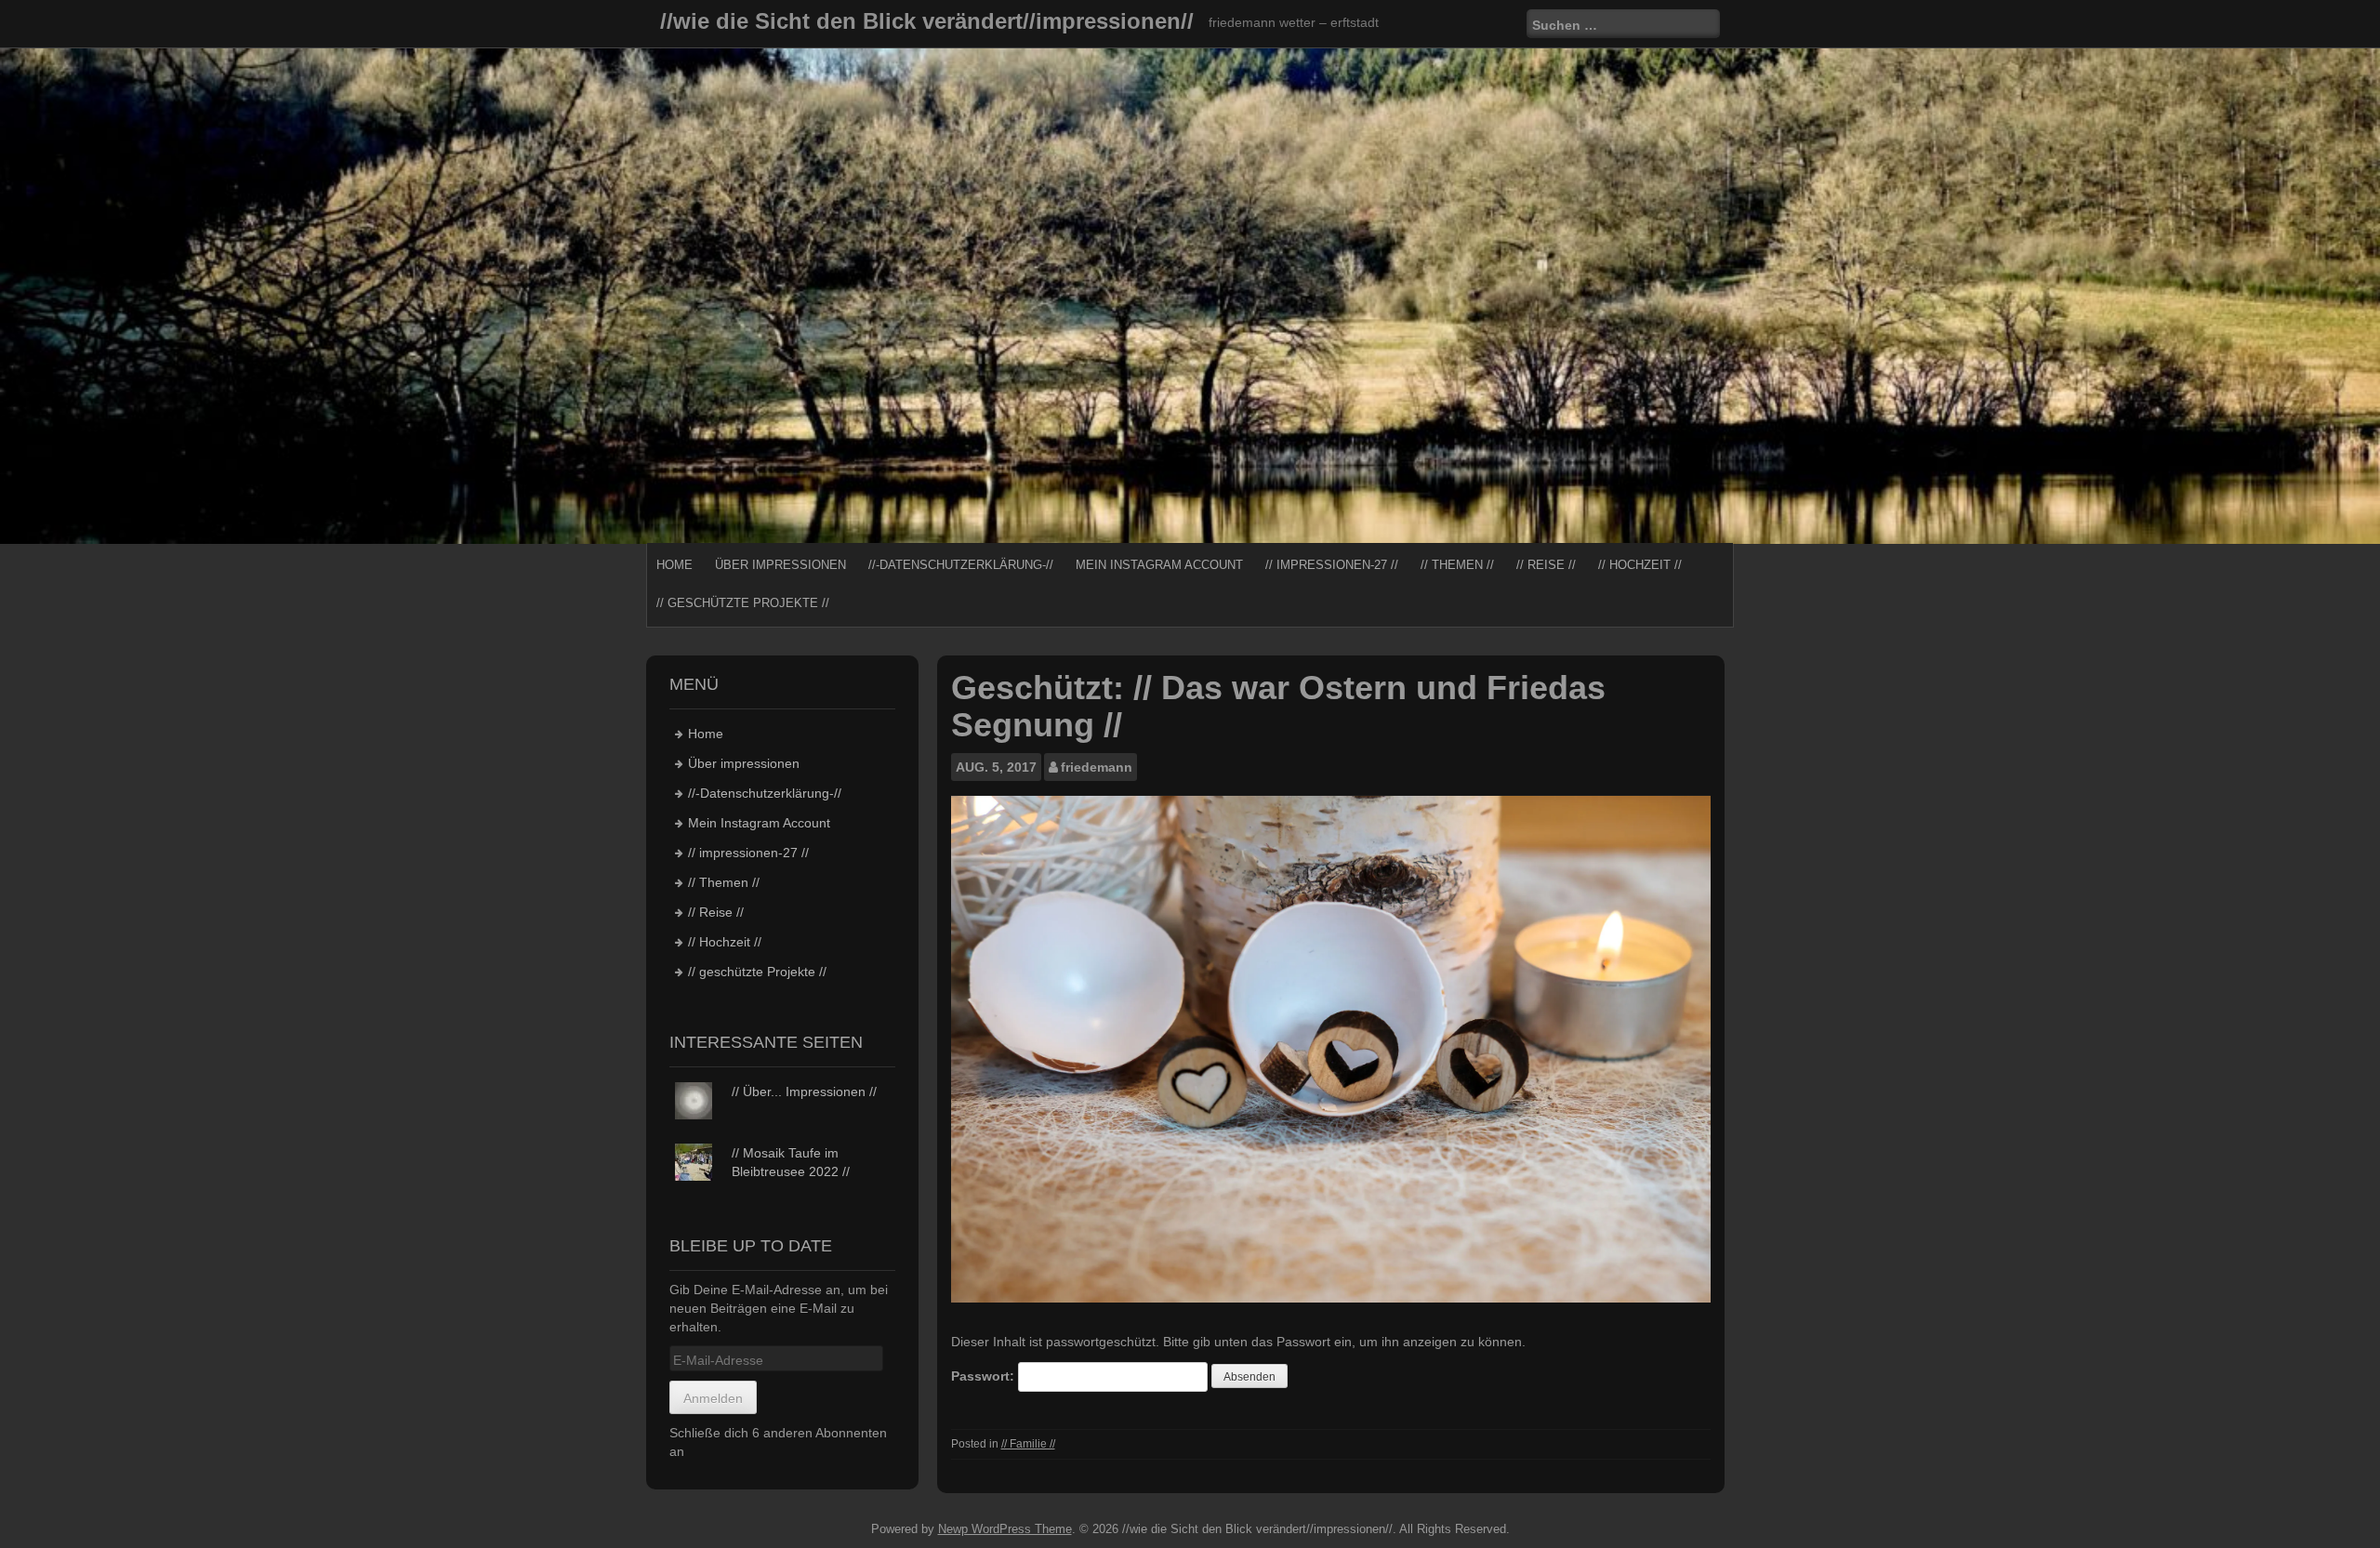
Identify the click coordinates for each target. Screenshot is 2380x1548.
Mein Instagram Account (1159, 565)
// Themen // (1457, 565)
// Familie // (1028, 1444)
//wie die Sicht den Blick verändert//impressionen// (927, 21)
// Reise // (1546, 565)
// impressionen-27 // (1332, 565)
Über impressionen (780, 565)
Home (674, 565)
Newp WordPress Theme (1005, 1529)
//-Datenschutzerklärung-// (961, 565)
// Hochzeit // (1640, 565)
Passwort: (985, 1376)
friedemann (1097, 767)
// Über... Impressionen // (804, 1092)
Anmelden (713, 1398)
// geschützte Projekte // (743, 603)
